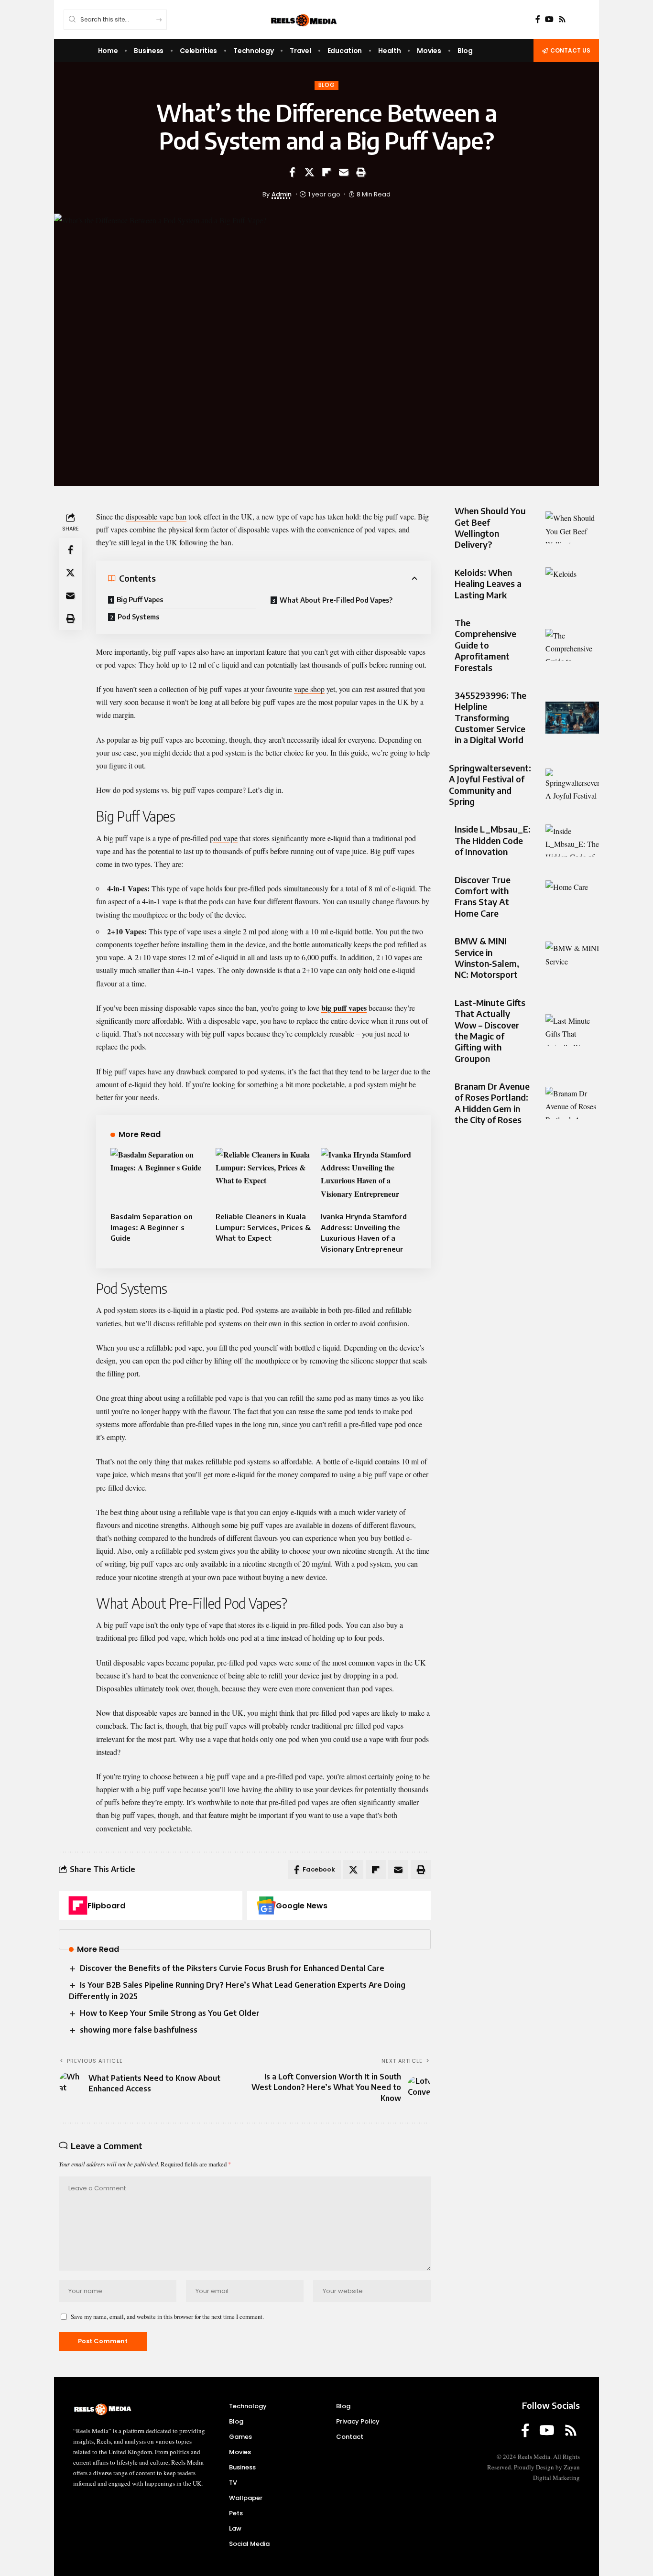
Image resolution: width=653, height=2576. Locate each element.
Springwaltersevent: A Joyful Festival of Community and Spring (490, 785)
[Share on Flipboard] (326, 172)
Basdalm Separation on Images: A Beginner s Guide (152, 1227)
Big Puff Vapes (140, 600)
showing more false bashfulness (139, 2030)
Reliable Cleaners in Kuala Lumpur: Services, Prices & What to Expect (263, 1227)
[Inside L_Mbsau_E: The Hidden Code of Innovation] (572, 840)
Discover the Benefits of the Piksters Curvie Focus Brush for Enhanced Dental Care (232, 1968)
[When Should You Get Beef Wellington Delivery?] (572, 527)
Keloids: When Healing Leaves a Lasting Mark (488, 584)
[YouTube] (549, 19)
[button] (361, 172)
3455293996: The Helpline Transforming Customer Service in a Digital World (490, 718)
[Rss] (562, 19)
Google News (302, 1906)
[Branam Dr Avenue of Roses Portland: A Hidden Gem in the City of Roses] (572, 1103)
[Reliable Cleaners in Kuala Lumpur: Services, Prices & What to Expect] (263, 1177)
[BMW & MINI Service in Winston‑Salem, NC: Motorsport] (572, 958)
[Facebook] (538, 19)
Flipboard (106, 1906)
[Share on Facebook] (292, 172)
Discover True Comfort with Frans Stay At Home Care (483, 896)
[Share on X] (309, 172)
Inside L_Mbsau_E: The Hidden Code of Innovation (493, 840)
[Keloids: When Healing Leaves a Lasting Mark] (572, 583)
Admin (282, 194)
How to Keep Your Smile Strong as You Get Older (170, 2013)
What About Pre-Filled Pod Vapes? (336, 600)
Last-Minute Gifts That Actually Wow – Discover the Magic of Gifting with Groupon (490, 1030)
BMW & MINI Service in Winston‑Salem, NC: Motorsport (487, 958)
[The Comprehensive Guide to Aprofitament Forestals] (572, 645)
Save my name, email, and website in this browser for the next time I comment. (167, 2316)
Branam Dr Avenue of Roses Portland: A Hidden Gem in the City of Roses (492, 1103)
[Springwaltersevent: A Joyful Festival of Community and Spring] (572, 785)
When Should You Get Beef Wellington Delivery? (490, 527)
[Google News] (266, 1905)
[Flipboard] (78, 1905)
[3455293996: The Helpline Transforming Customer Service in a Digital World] (572, 718)
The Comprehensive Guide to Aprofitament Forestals (485, 645)
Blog (327, 85)
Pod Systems (138, 617)
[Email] (344, 172)
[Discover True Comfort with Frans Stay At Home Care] (572, 896)
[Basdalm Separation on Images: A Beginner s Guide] (158, 1177)
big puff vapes (344, 1008)
